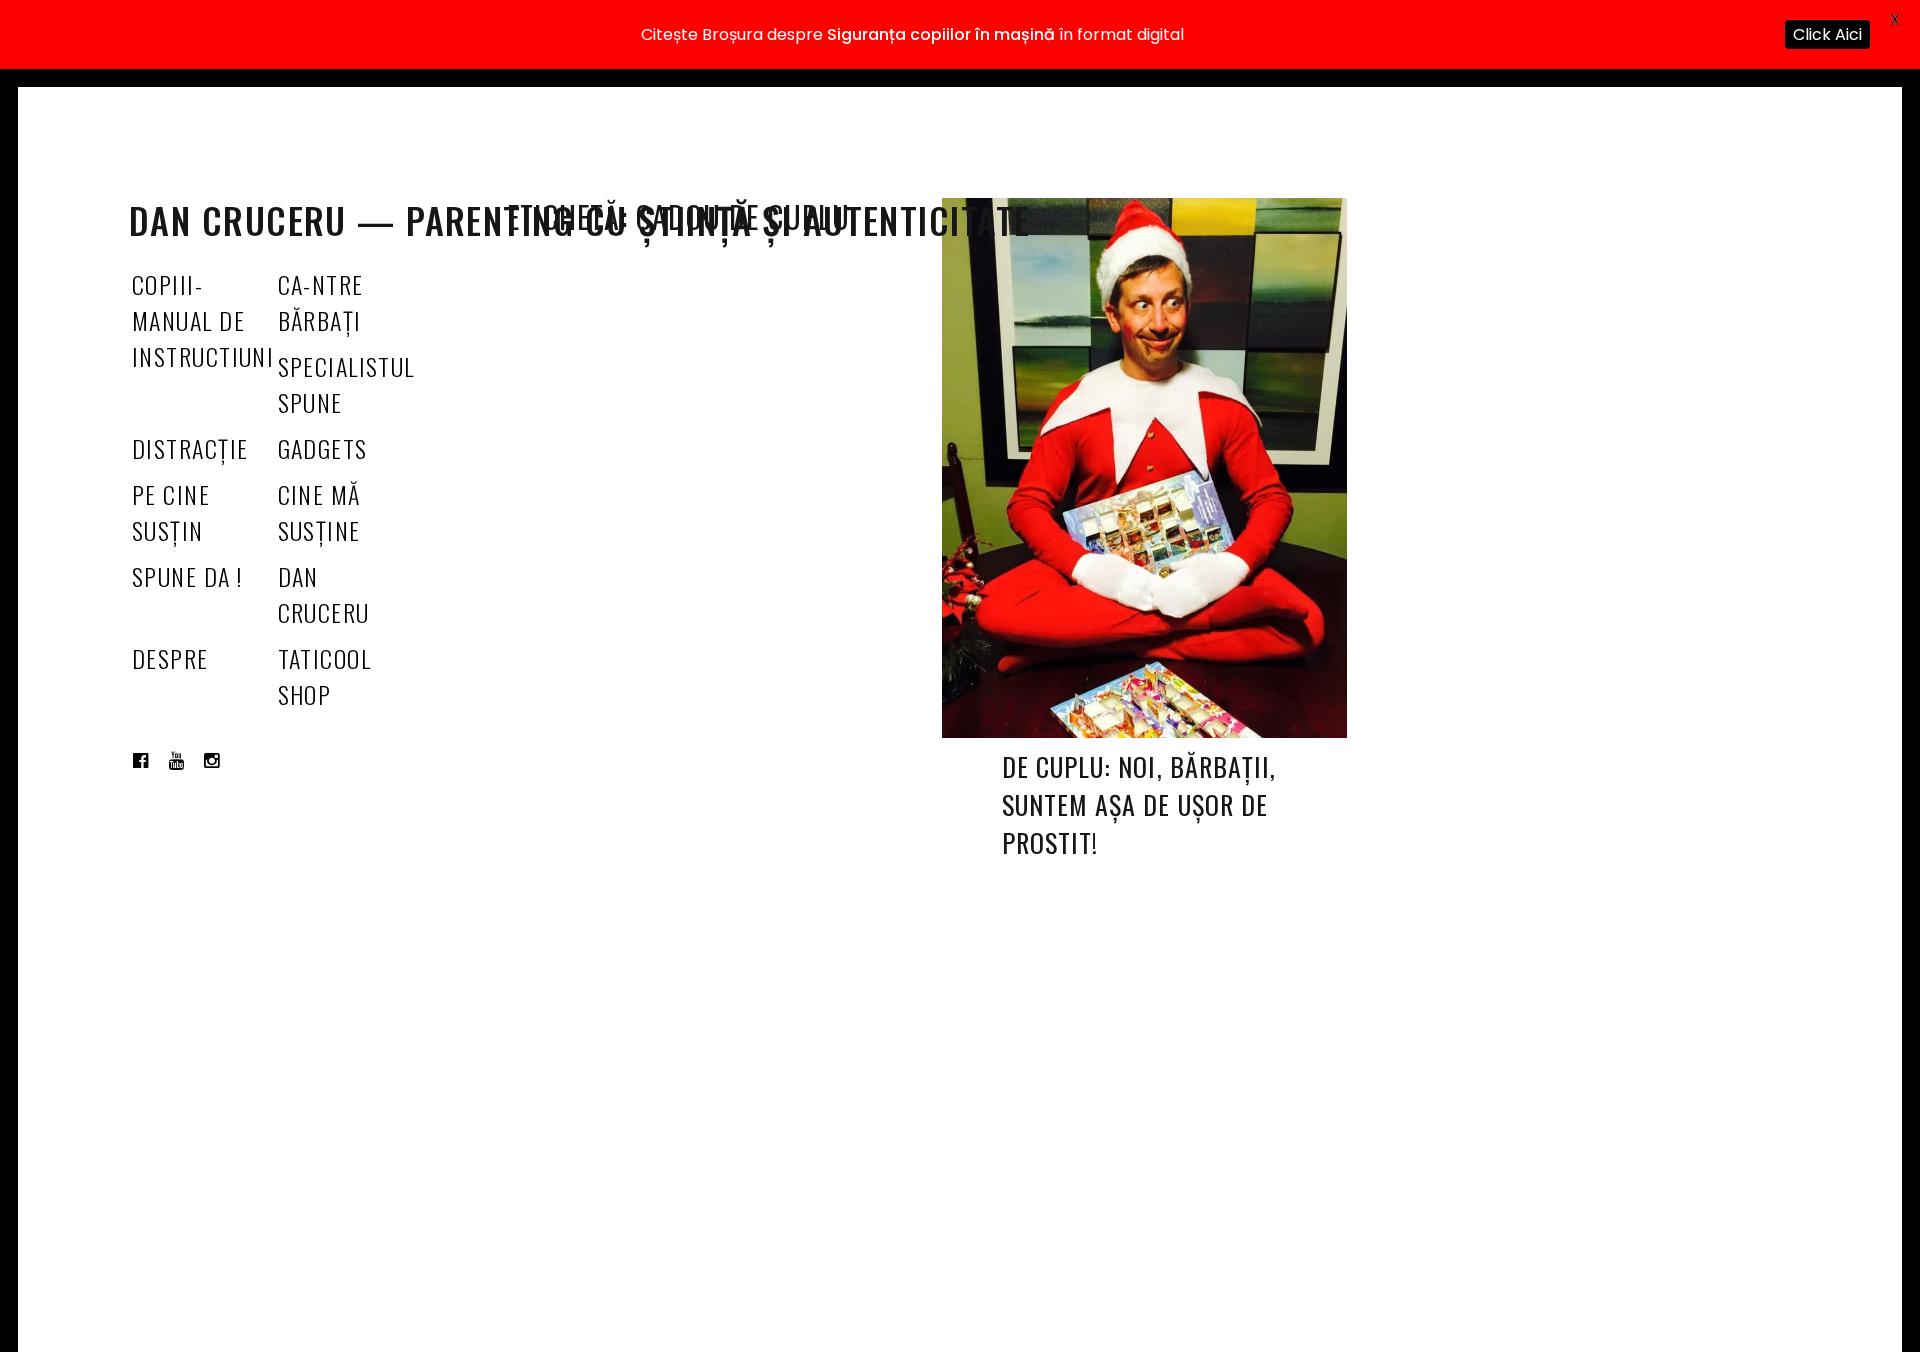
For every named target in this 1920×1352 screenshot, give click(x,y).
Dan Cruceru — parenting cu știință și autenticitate (579, 219)
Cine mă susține (319, 512)
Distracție (190, 448)
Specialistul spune (346, 384)
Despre (170, 658)
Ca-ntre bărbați (321, 302)
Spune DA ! (187, 576)
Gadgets (323, 448)
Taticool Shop (325, 676)
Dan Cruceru (324, 594)
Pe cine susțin (171, 512)
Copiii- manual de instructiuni (203, 320)
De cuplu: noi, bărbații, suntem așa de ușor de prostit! (1139, 804)
